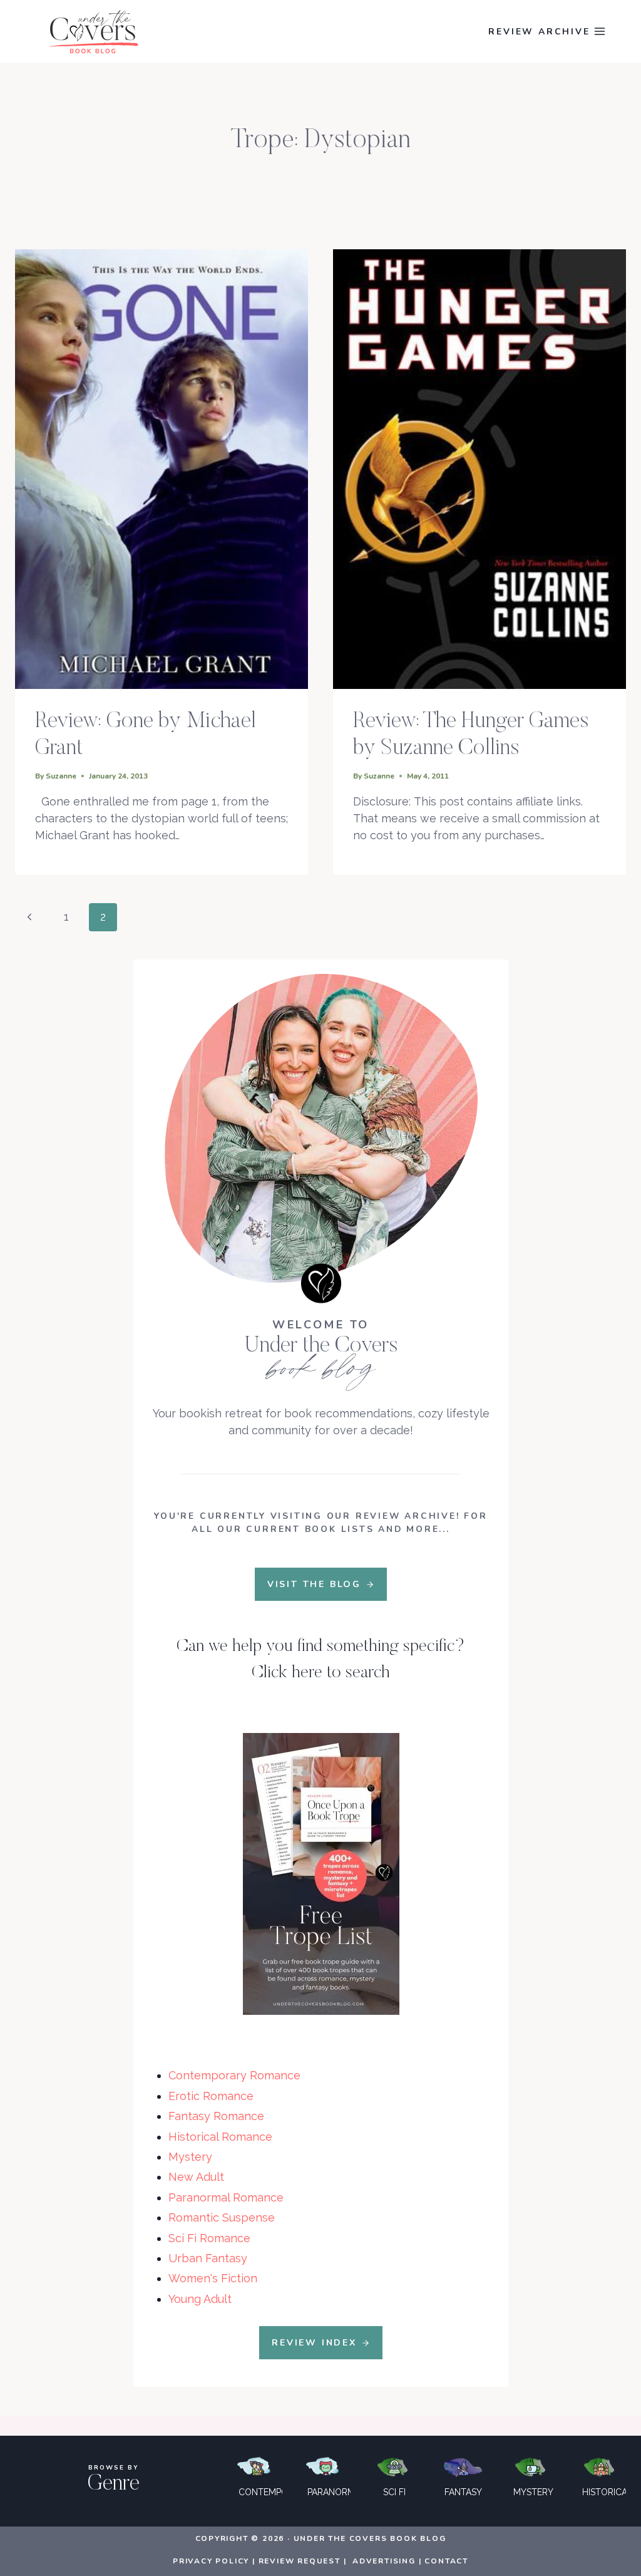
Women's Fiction (213, 2278)
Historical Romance (220, 2137)
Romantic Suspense (222, 2217)
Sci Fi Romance (209, 2238)
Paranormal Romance (226, 2197)
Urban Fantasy (208, 2258)
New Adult (196, 2177)
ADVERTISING (384, 2561)
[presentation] (162, 469)
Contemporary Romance (234, 2075)
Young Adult (200, 2299)
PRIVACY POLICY (211, 2561)
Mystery (190, 2157)
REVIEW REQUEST (300, 2561)
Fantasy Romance (216, 2116)
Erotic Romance (211, 2096)
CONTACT (446, 2561)
